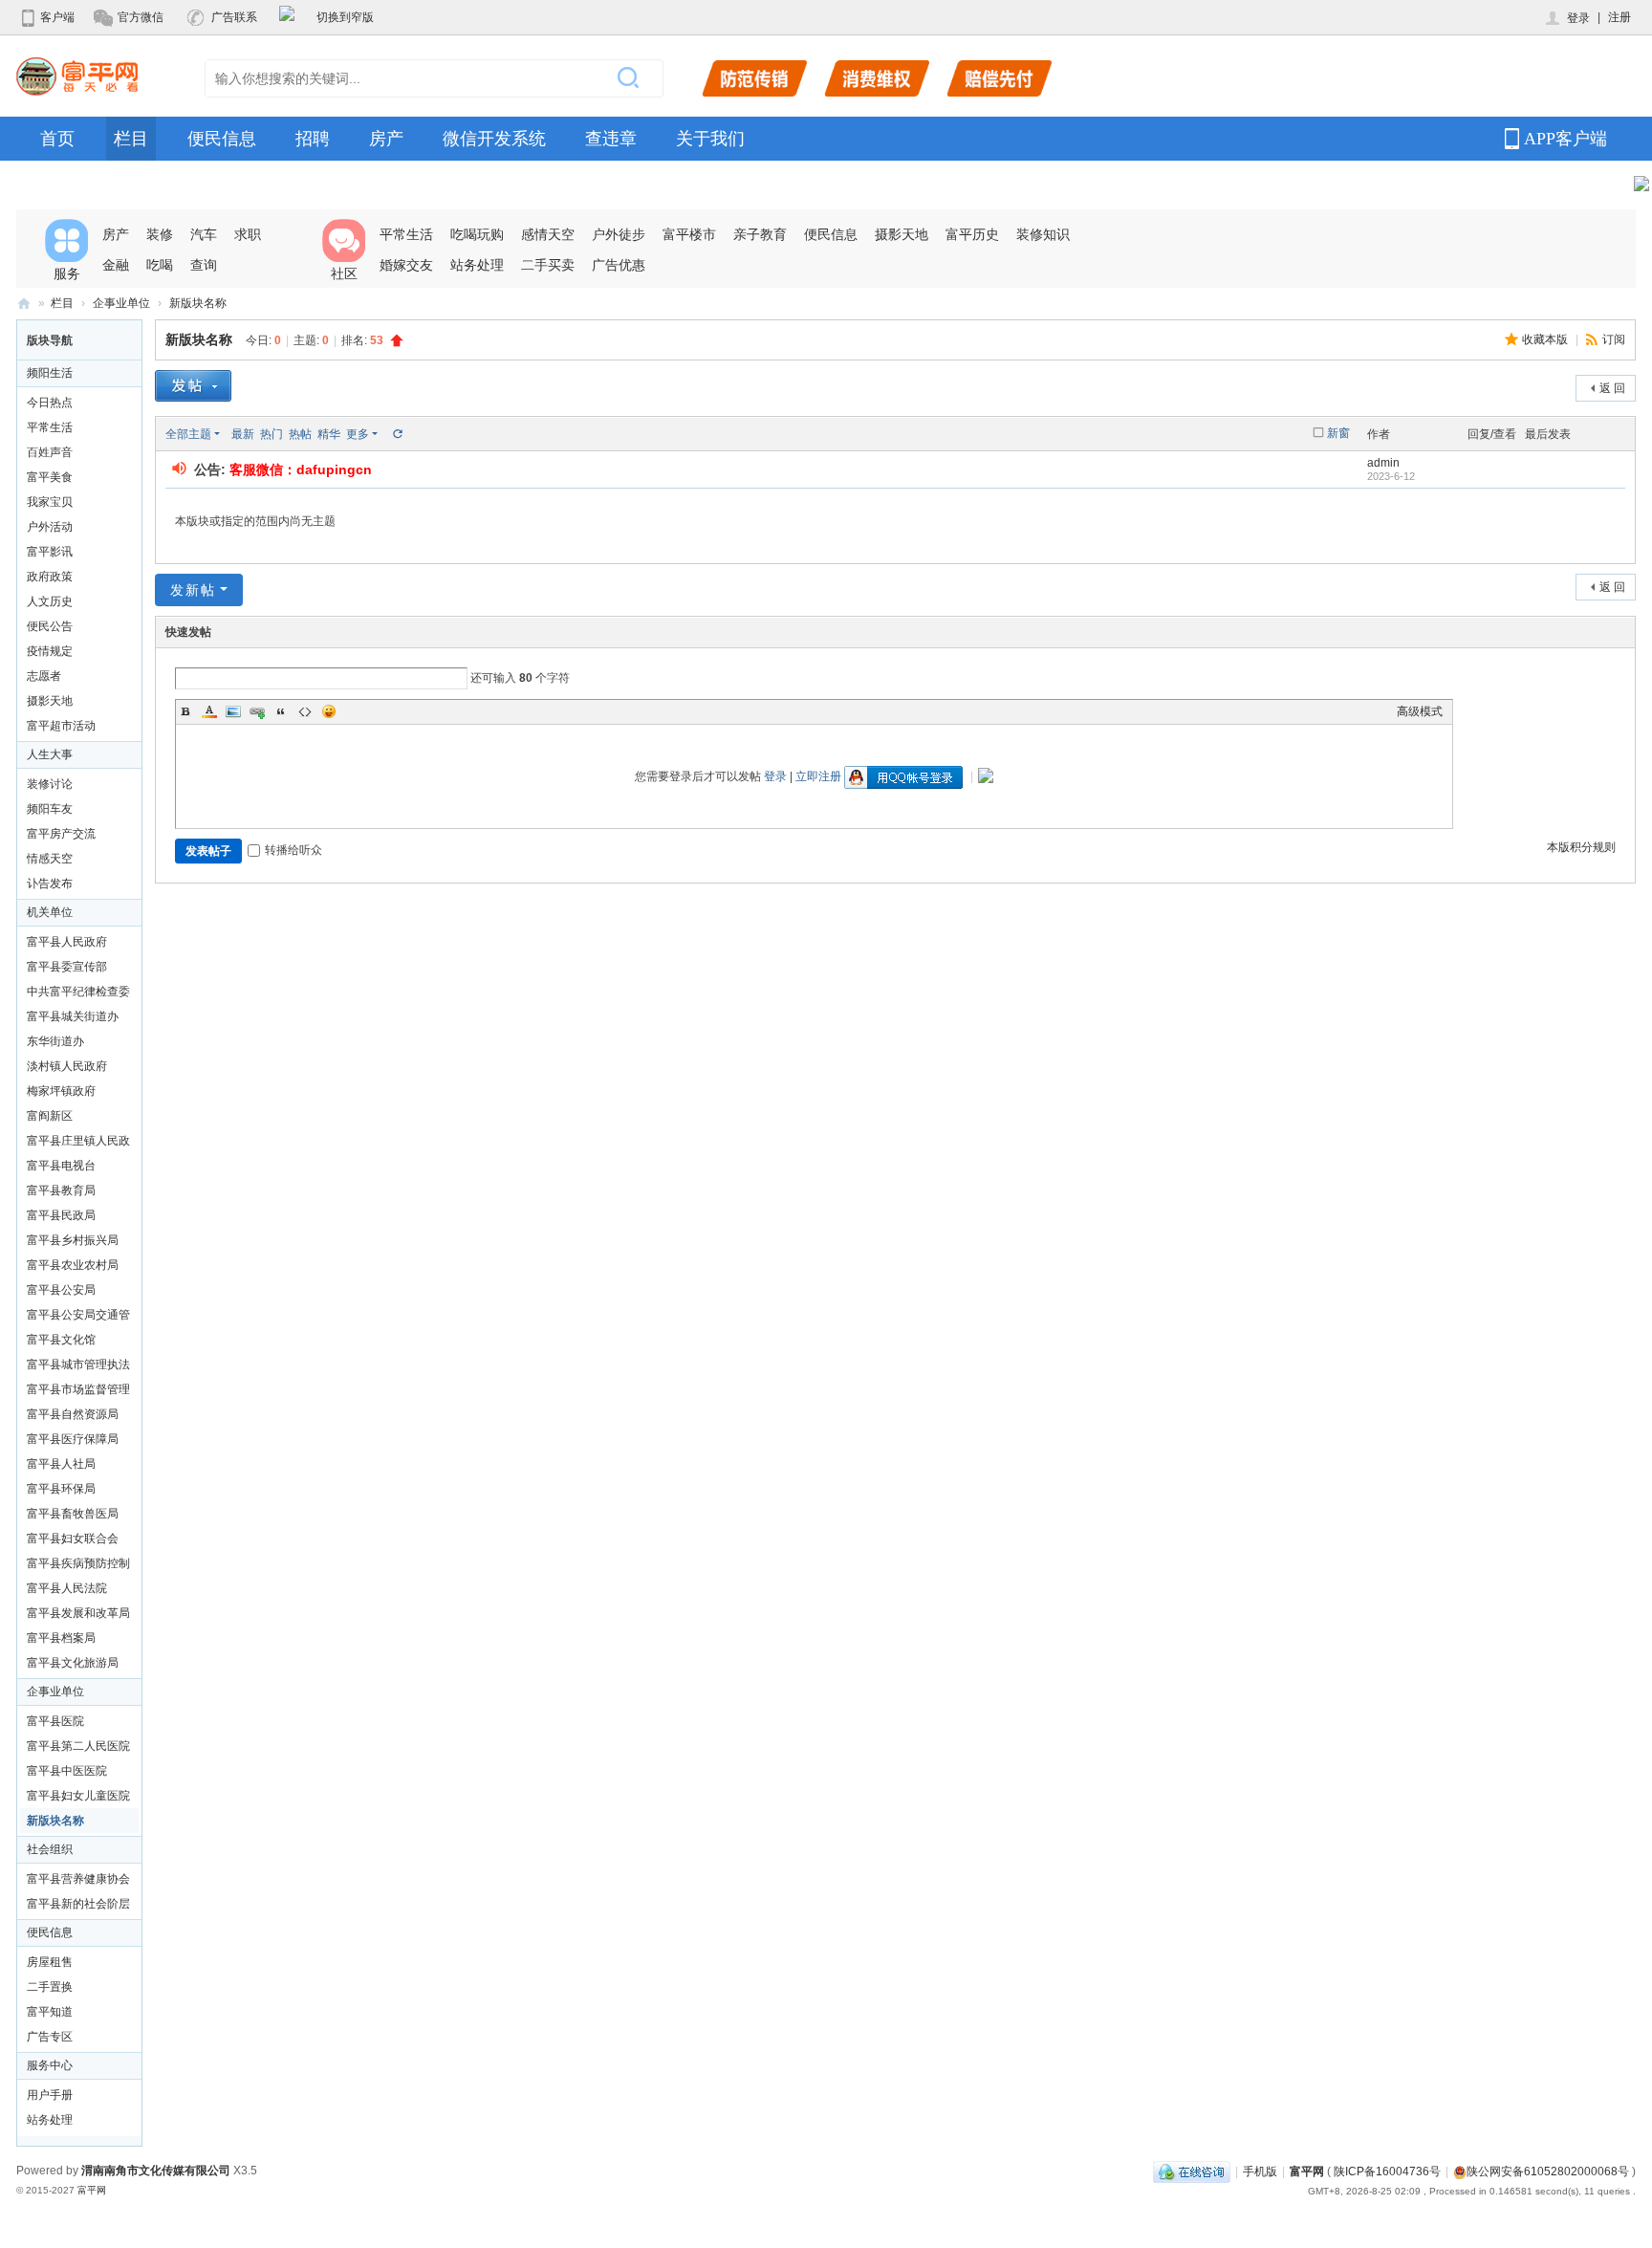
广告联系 (234, 17)
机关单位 (50, 912)
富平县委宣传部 (67, 967)
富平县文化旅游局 (73, 1663)
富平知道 (50, 2012)
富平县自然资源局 (73, 1414)
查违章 (611, 139)
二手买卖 (548, 265)
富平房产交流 (61, 834)
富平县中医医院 (67, 1771)
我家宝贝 (50, 502)
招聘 (313, 139)
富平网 (24, 304)
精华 (329, 434)
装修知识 (1043, 234)
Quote (281, 711)
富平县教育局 (61, 1190)
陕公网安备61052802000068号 (1548, 2172)
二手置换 (50, 1987)
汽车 (204, 234)
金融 (116, 265)
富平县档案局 (61, 1638)
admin (1383, 463)
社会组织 (50, 1849)
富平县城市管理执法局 (78, 1367)
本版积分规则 (1581, 847)
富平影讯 (50, 552)
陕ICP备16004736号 (1387, 2172)
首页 (57, 139)
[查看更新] (397, 434)
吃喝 (160, 265)
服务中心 (50, 2065)
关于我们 (710, 139)
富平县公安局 (61, 1290)
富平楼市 (689, 234)
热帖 (300, 434)
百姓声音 (50, 452)
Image (233, 711)
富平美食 (50, 477)
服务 (67, 273)
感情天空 (548, 234)
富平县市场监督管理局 (78, 1392)
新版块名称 (198, 303)
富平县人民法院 (67, 1588)
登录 (1578, 18)
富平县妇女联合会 (73, 1539)
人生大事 (50, 754)
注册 (1619, 17)
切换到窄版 (345, 17)
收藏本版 (1546, 339)
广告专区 (50, 2037)
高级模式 (1420, 711)
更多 (358, 434)
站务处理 (477, 265)
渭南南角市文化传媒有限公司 (156, 2171)
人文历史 (50, 601)
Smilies (329, 711)
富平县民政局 (61, 1215)
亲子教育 (760, 234)
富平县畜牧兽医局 (73, 1514)
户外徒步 (619, 234)
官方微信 (141, 17)
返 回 (1612, 388)
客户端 (57, 17)
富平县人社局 (61, 1464)
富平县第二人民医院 (78, 1746)
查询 (204, 265)
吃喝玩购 (477, 234)
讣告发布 (50, 884)
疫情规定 (50, 651)
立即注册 (818, 776)
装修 (160, 234)
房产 (386, 139)
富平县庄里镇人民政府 (78, 1144)
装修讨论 (50, 784)
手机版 (1260, 2172)
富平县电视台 (61, 1166)
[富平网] (77, 76)
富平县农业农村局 (73, 1265)
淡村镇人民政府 (67, 1066)
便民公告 (50, 626)
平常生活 (406, 234)
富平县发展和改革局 (78, 1613)
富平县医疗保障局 (73, 1439)
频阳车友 (50, 809)
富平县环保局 (61, 1489)
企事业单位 (121, 303)
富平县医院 (55, 1721)
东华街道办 (55, 1041)
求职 (248, 234)
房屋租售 (50, 1962)
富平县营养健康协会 (78, 1879)
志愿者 (44, 676)
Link (257, 711)
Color (209, 711)
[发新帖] (193, 388)
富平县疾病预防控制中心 (78, 1566)
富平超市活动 (61, 726)
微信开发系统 (494, 139)
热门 (272, 434)
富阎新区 (50, 1116)
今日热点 (50, 403)
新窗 (1338, 433)
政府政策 (50, 577)
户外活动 (50, 527)
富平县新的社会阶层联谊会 (78, 1907)
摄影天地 (902, 234)
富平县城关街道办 (73, 1016)
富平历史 (972, 234)
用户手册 (50, 2095)
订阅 (1614, 339)
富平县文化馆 (61, 1340)
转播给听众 (293, 850)
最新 (243, 434)
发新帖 (193, 590)
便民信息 (222, 139)
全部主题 (188, 434)
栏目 (131, 139)
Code (305, 711)
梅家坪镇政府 (61, 1091)
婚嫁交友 (406, 265)
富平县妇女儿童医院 (78, 1796)
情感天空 (50, 859)
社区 (344, 273)
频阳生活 (50, 373)
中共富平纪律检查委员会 (78, 994)
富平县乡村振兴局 (73, 1240)
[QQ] (1192, 2172)
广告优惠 (619, 265)
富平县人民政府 (67, 942)
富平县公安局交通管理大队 (78, 1318)
